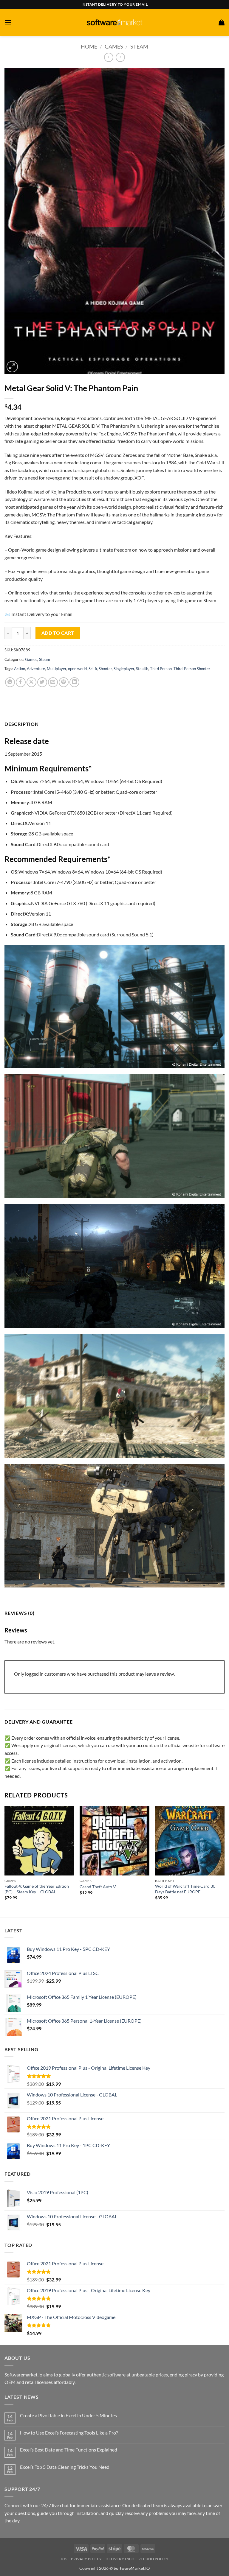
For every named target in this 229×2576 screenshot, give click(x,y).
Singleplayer (124, 669)
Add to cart (58, 633)
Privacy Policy (86, 2559)
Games (114, 46)
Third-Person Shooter (192, 669)
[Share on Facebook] (21, 682)
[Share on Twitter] (42, 682)
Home (89, 46)
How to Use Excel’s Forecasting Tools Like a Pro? (69, 2433)
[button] (8, 22)
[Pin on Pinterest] (64, 682)
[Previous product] (120, 57)
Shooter (105, 669)
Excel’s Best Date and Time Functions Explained (69, 2450)
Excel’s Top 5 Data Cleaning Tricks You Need (65, 2467)
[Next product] (109, 57)
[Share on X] (31, 682)
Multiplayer (57, 669)
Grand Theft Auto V (98, 1887)
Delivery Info (120, 2559)
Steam (139, 46)
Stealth (142, 669)
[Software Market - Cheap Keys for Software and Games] (114, 22)
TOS (64, 2559)
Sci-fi (93, 669)
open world (77, 669)
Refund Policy (154, 2559)
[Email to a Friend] (53, 682)
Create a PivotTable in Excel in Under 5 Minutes (68, 2415)
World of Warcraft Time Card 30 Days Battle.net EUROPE (185, 1889)
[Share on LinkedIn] (74, 682)
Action (20, 669)
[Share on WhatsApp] (10, 682)
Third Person (161, 669)
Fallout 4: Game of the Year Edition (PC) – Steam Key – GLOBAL (37, 1889)
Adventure (36, 669)
